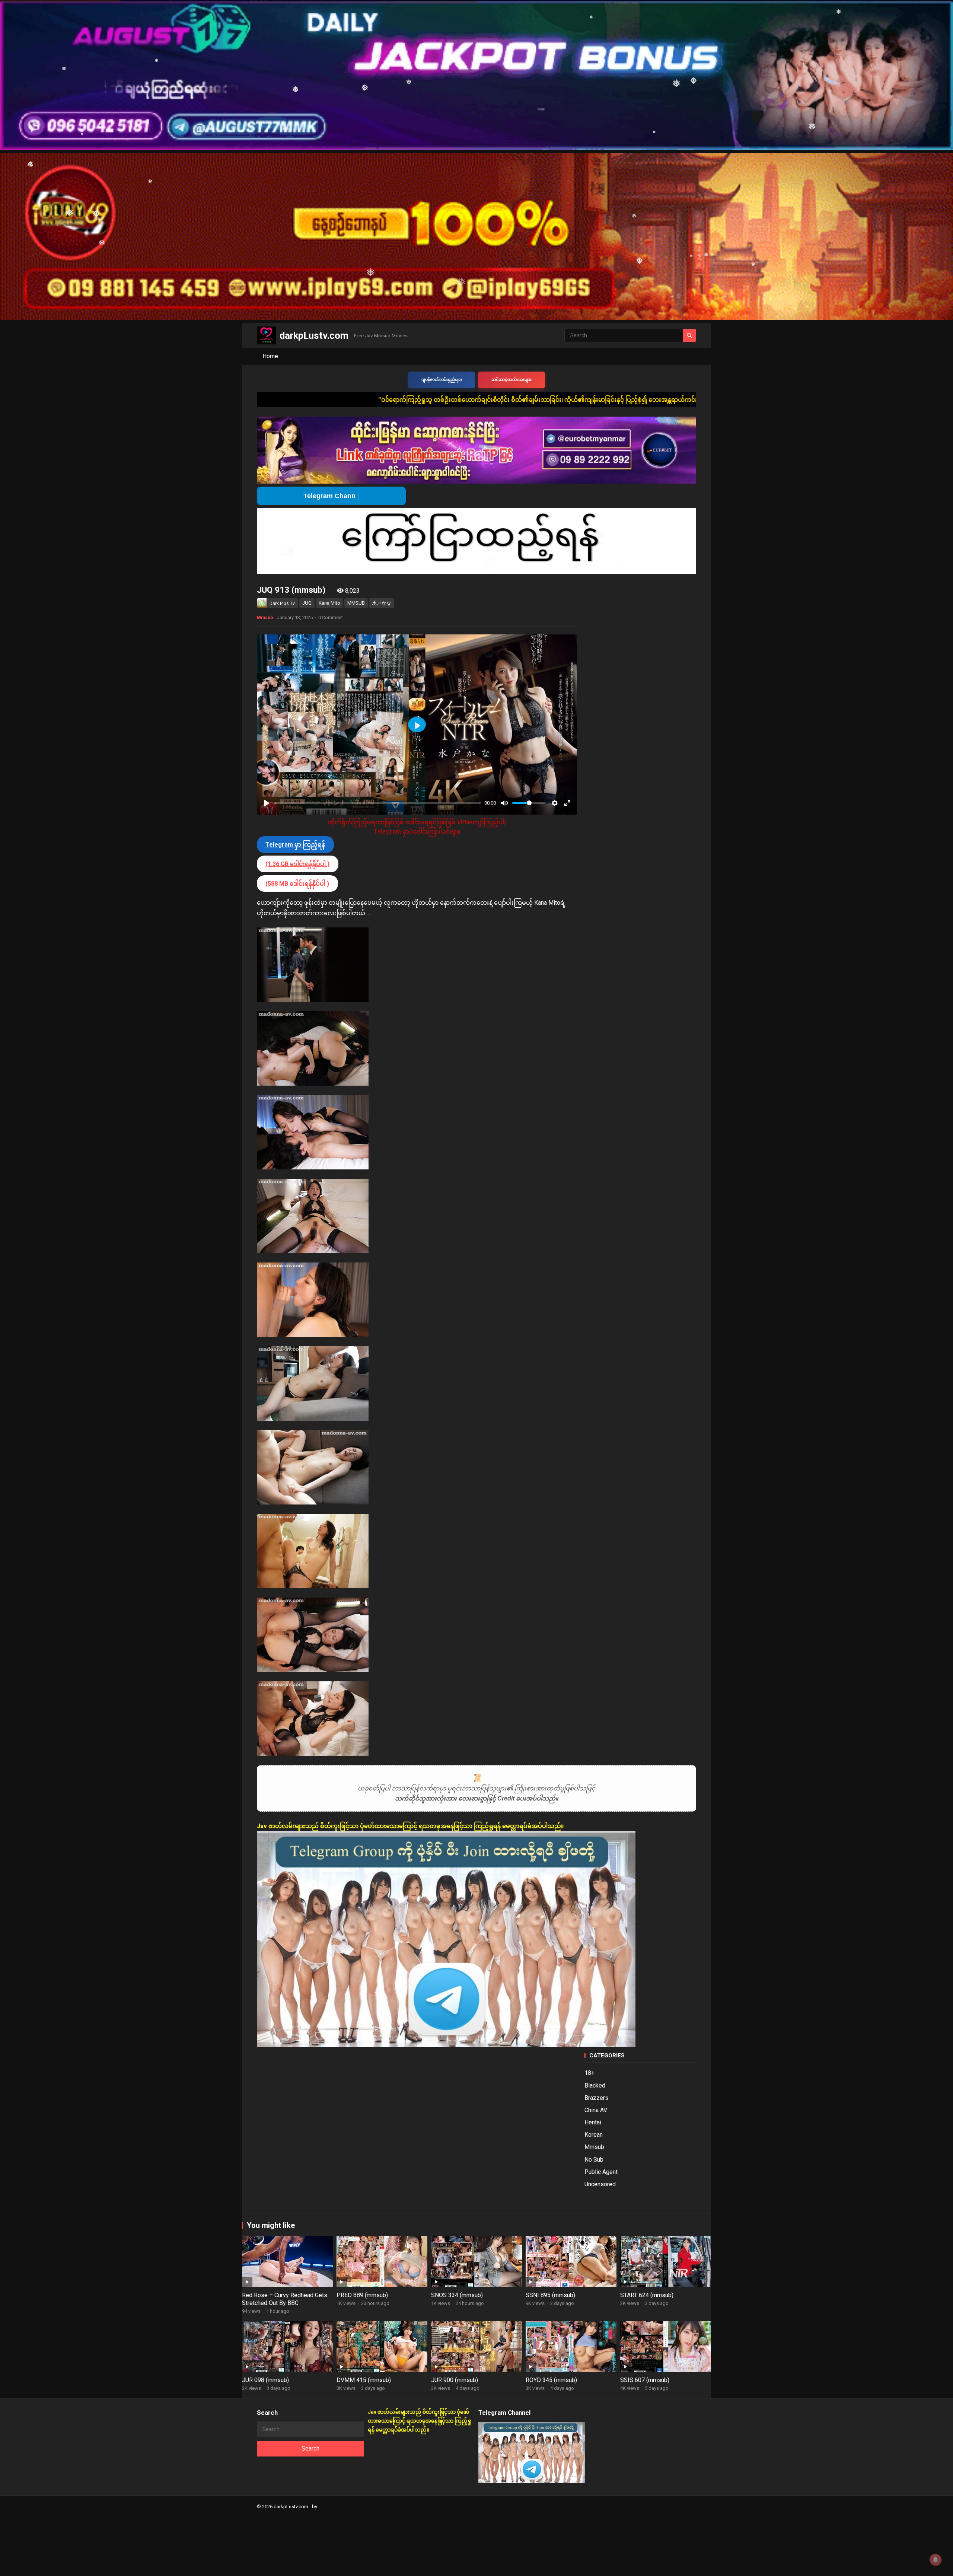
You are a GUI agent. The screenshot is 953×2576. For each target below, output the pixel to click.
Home (270, 356)
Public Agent (601, 2172)
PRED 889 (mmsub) (362, 2295)
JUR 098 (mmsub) (265, 2380)
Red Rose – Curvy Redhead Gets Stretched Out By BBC (285, 2299)
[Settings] (555, 803)
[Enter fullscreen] (567, 803)
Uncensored (600, 2184)
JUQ (307, 603)
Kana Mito (329, 603)
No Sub (594, 2160)
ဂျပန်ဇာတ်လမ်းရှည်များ (442, 380)
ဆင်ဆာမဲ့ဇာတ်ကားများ (511, 380)
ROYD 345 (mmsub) (551, 2380)
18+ (589, 2073)
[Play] (267, 803)
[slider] (378, 803)
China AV (596, 2110)
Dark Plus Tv (282, 604)
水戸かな (382, 603)
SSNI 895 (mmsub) (550, 2295)
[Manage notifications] (936, 2560)
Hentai (593, 2122)
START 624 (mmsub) (647, 2295)
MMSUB (356, 603)
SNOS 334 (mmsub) (457, 2295)
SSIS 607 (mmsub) (645, 2380)
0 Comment (331, 617)
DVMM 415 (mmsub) (364, 2380)
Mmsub (265, 618)
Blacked (595, 2085)
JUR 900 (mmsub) (455, 2380)
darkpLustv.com (314, 335)
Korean (594, 2135)
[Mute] (504, 803)
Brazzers (596, 2098)
